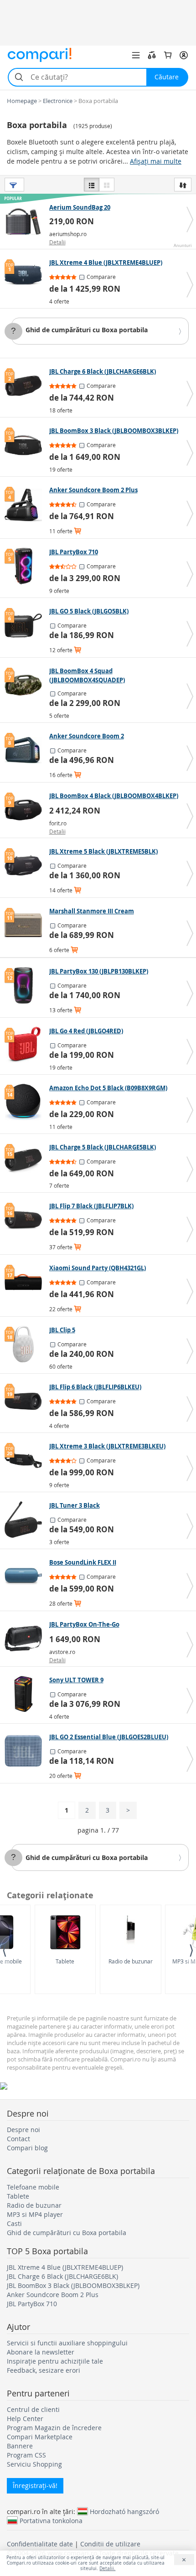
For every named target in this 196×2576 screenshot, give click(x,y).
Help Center (25, 2419)
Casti (14, 2223)
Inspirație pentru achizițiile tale (55, 2361)
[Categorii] (136, 55)
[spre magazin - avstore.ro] (26, 1638)
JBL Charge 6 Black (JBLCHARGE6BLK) (62, 2276)
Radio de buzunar (131, 1961)
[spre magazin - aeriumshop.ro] (26, 222)
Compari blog (27, 2148)
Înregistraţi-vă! (35, 2486)
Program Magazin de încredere (54, 2428)
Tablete (65, 1961)
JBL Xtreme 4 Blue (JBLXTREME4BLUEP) (65, 2267)
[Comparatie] (152, 55)
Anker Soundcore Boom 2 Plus (53, 2295)
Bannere (20, 2446)
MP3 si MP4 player (35, 2214)
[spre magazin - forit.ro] (26, 810)
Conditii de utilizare (110, 2544)
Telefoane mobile (33, 2187)
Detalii (57, 242)
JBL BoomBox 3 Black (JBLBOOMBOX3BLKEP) (73, 2285)
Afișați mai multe (156, 161)
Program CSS (26, 2455)
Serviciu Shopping (34, 2464)
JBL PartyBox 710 (32, 2304)
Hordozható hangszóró (124, 2511)
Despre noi (23, 2130)
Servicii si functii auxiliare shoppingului (67, 2343)
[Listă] (92, 185)
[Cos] (168, 55)
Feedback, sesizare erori (44, 2370)
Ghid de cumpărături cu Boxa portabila (87, 330)
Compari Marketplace (40, 2437)
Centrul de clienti (33, 2409)
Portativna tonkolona (51, 2520)
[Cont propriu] (184, 55)
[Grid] (107, 185)
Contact (18, 2139)
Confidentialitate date (40, 2544)
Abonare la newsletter (41, 2352)
